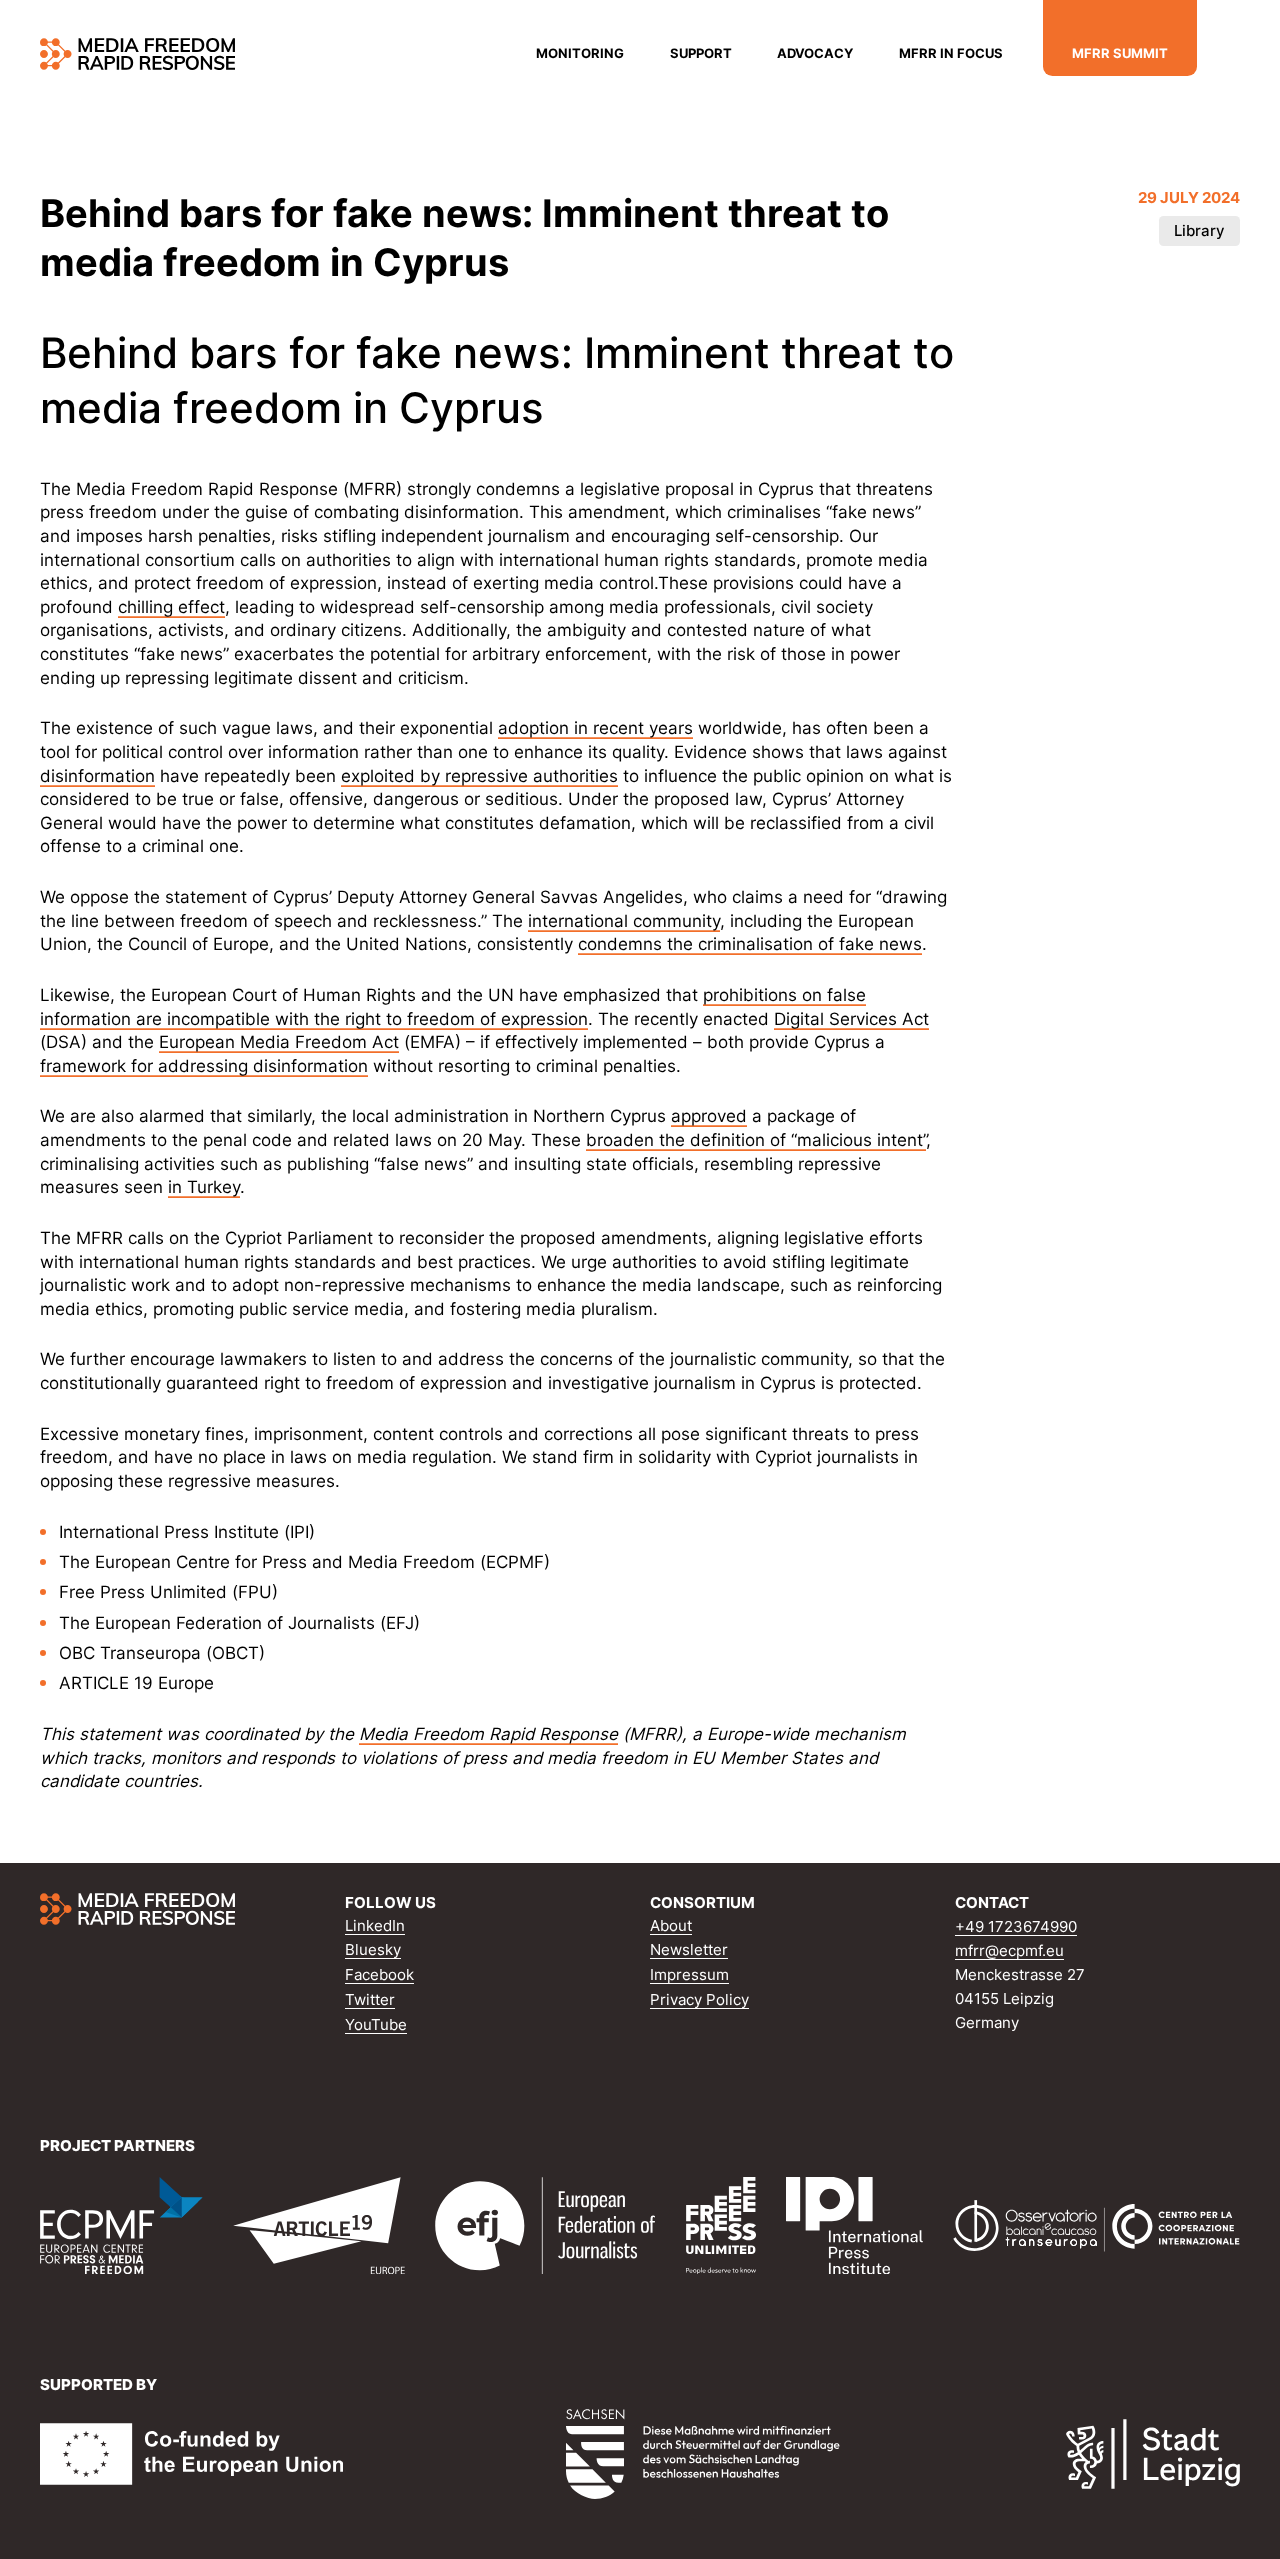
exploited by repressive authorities (479, 775)
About (671, 1925)
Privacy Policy (699, 1999)
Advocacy (815, 52)
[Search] (1229, 53)
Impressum (689, 1974)
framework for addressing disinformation (204, 1065)
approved (709, 1115)
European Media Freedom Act (279, 1041)
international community (624, 920)
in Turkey (204, 1186)
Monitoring (580, 52)
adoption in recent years (595, 727)
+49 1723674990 (1016, 1926)
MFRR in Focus (951, 52)
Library (1199, 230)
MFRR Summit (1120, 52)
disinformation (97, 775)
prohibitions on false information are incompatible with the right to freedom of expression (453, 1006)
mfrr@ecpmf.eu (1009, 1950)
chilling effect (171, 606)
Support (701, 52)
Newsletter (689, 1949)
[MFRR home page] (137, 54)
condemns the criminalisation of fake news (750, 943)
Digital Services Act (851, 1018)
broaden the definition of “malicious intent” (756, 1139)
